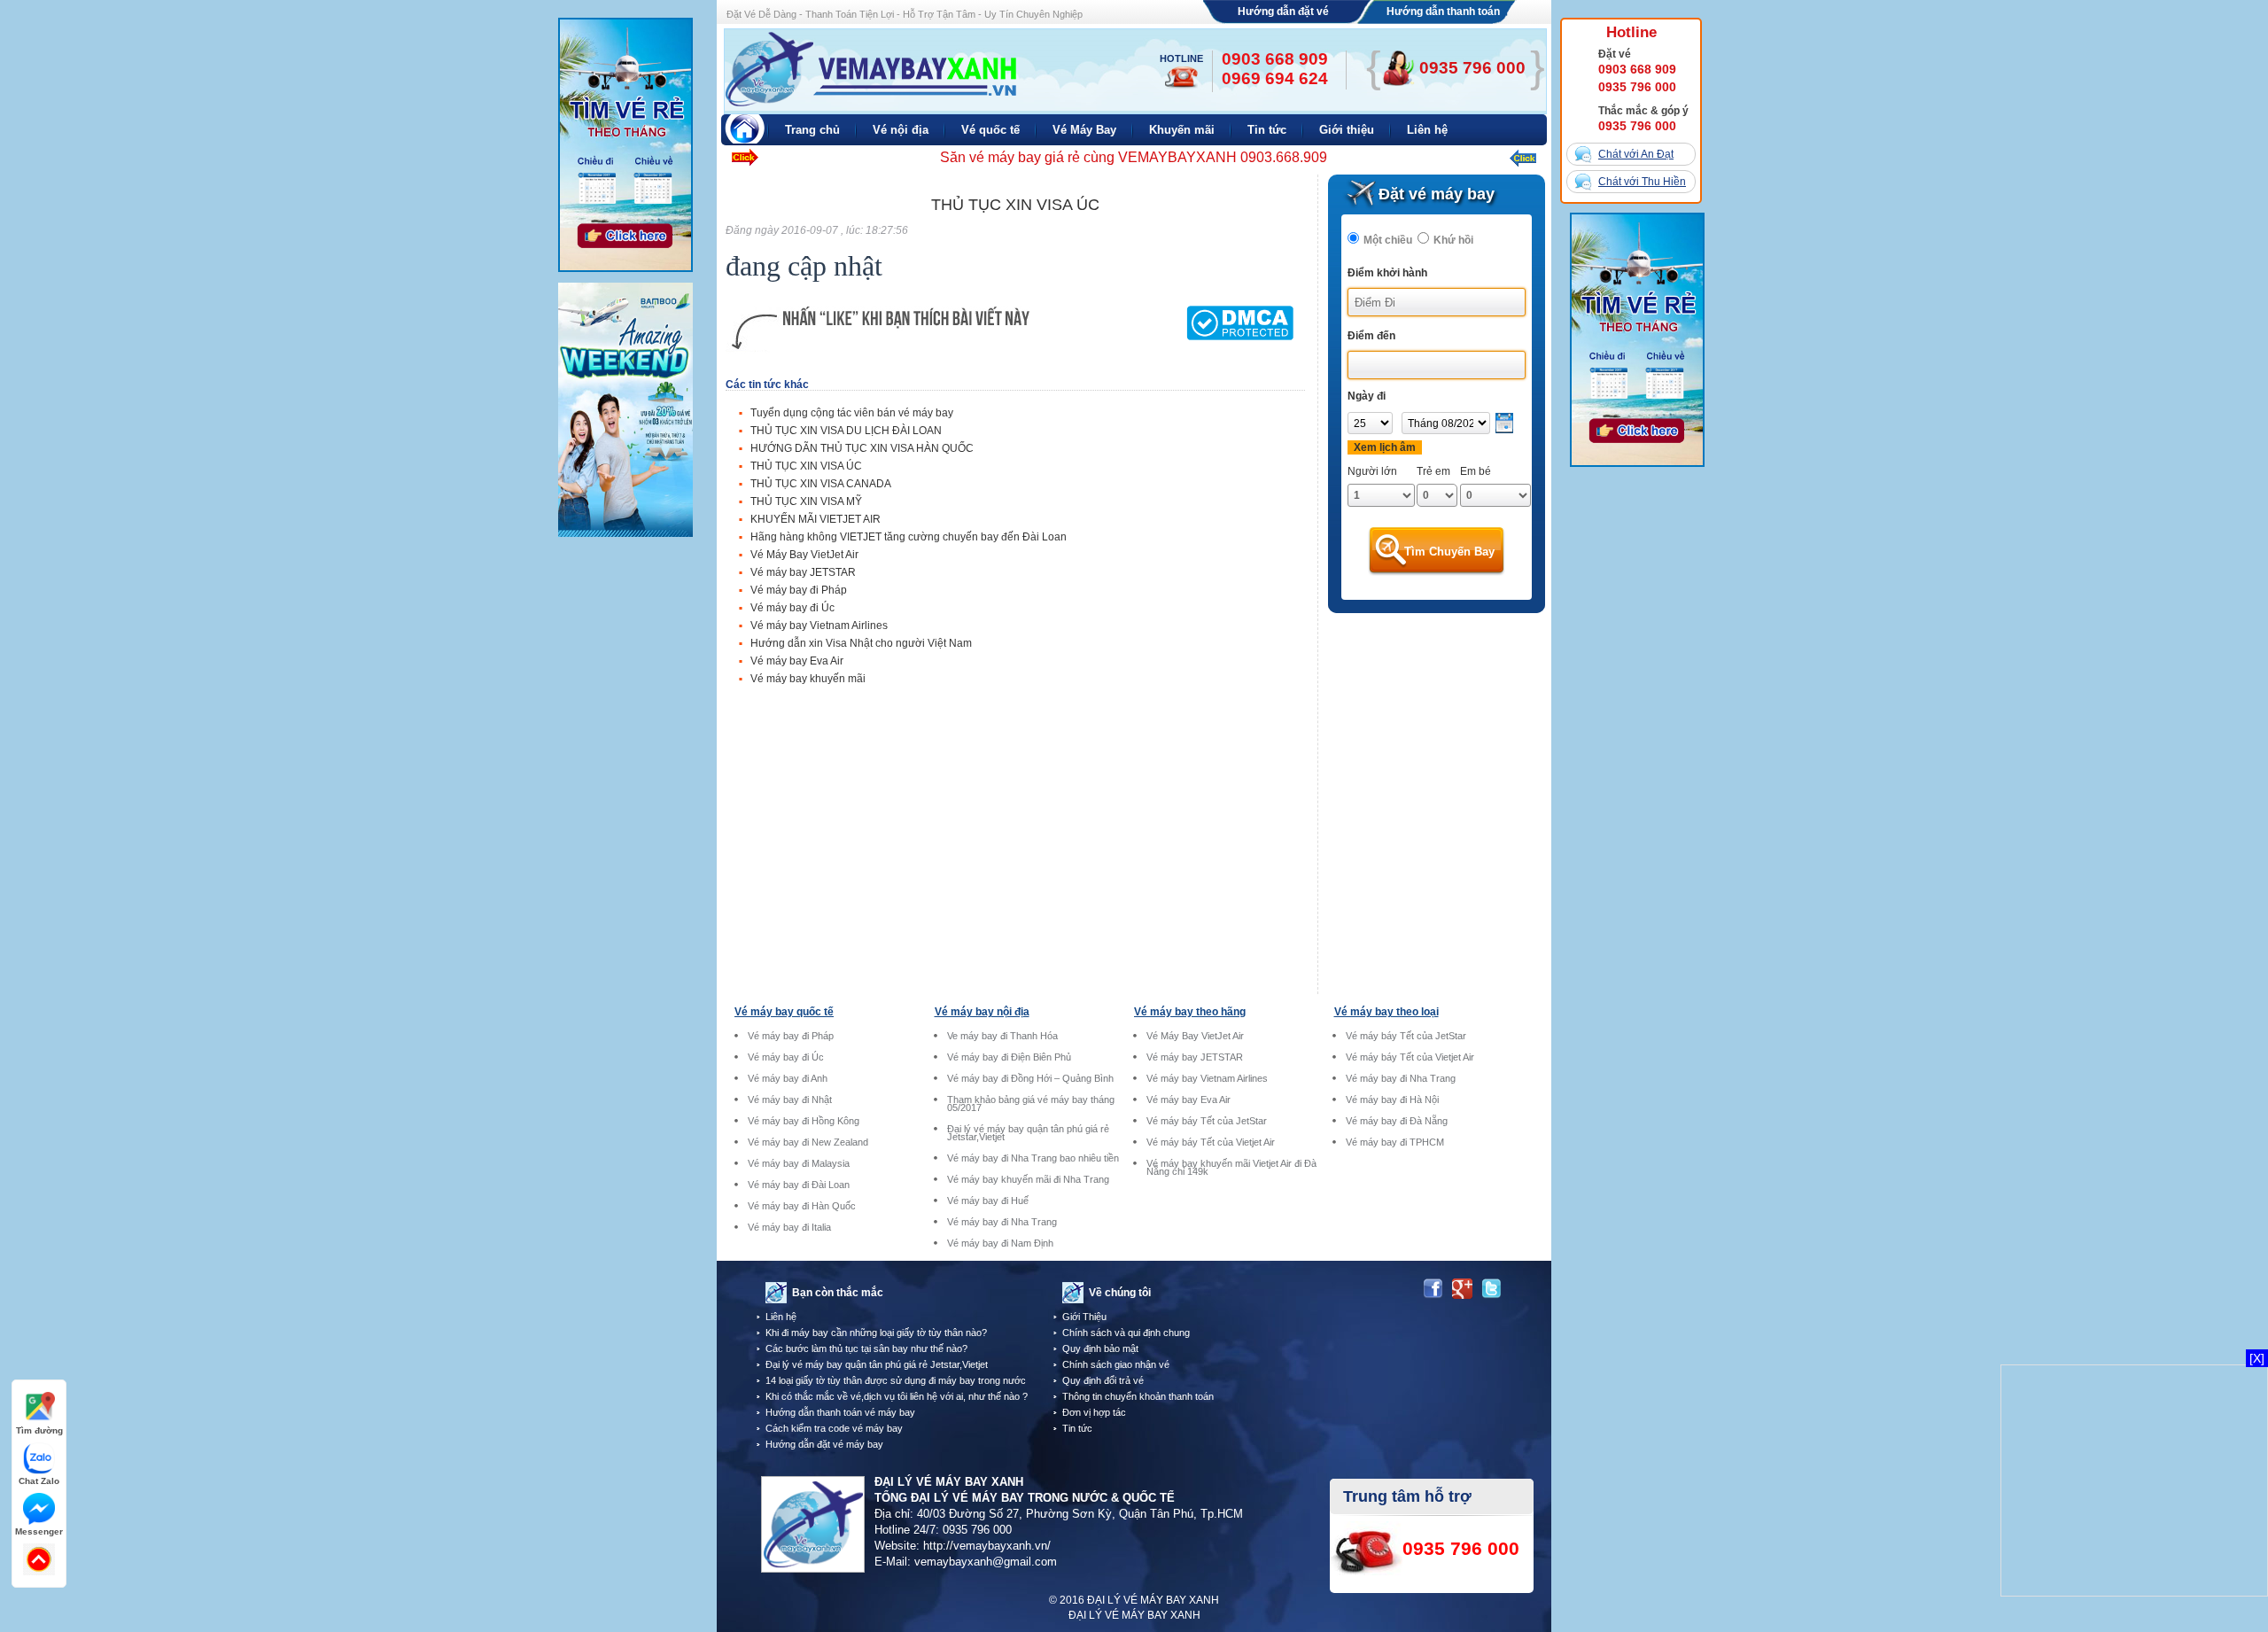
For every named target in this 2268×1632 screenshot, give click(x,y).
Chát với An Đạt (1636, 154)
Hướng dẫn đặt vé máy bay (824, 1444)
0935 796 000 (1637, 87)
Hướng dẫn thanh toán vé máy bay (840, 1412)
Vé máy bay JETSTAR (803, 572)
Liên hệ (781, 1317)
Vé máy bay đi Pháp (799, 590)
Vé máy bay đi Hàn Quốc (802, 1206)
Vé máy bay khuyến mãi (808, 679)
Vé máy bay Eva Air (797, 661)
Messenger (39, 1531)
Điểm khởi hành (1387, 273)
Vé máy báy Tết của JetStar (1207, 1121)
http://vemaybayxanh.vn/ (987, 1546)
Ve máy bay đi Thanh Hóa (1002, 1036)
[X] (2257, 1358)
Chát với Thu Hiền (1642, 182)
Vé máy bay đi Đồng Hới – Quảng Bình (1030, 1079)
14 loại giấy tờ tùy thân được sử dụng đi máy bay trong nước (896, 1380)
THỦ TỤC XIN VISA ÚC (806, 466)
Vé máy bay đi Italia (789, 1228)
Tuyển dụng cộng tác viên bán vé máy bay (852, 413)
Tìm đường (39, 1430)
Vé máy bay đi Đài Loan (799, 1185)
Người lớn (1372, 471)
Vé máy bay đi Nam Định (1000, 1243)
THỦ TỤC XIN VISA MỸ (806, 501)
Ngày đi (1367, 396)
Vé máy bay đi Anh (788, 1079)
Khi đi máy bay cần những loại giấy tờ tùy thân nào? (876, 1333)
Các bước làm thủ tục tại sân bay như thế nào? (866, 1348)
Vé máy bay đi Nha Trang (1002, 1222)
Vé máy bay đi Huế (988, 1201)
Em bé (1476, 471)
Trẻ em (1433, 471)
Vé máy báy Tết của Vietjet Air (1211, 1142)
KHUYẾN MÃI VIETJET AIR (816, 519)
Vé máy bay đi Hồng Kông (804, 1121)
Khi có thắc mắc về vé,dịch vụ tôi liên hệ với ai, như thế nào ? (897, 1396)
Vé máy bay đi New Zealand (808, 1142)
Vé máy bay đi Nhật (790, 1100)
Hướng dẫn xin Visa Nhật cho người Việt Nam (861, 643)
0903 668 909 (1637, 69)
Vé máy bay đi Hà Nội (1392, 1100)
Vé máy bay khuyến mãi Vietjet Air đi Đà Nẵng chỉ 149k (1231, 1168)
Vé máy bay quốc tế (784, 1012)
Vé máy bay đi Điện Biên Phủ (1009, 1057)
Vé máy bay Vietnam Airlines (819, 626)
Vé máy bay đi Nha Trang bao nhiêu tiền (1033, 1158)
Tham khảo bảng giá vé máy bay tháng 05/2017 (1031, 1104)
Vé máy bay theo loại (1386, 1012)
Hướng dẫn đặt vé (1283, 12)
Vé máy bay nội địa (982, 1012)
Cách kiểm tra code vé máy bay (834, 1428)
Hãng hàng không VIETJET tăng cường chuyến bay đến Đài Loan (909, 537)
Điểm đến (1371, 336)
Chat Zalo (39, 1481)
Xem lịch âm (1385, 447)
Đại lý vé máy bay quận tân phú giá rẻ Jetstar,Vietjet (1028, 1133)
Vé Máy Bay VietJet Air (804, 555)
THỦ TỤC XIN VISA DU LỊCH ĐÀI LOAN (846, 431)
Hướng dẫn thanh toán (1443, 12)
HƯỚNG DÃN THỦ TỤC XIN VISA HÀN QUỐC (862, 448)
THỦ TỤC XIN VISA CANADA (821, 484)
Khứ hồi (1453, 240)
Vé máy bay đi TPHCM (1395, 1142)
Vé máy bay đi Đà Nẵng (1397, 1121)
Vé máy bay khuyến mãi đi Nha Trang (1028, 1180)
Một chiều (1388, 240)
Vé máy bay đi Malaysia (799, 1164)
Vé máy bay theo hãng (1190, 1012)
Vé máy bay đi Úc (792, 608)
